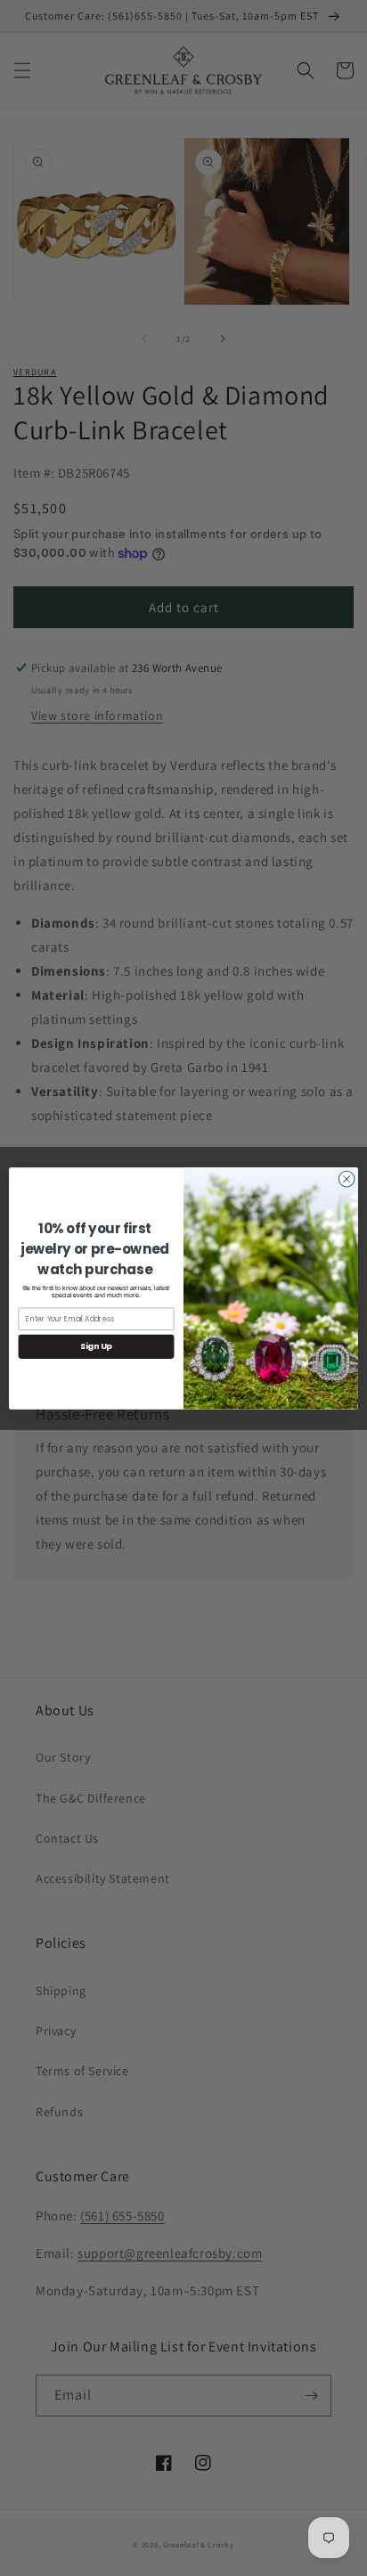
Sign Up (96, 1346)
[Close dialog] (347, 1179)
